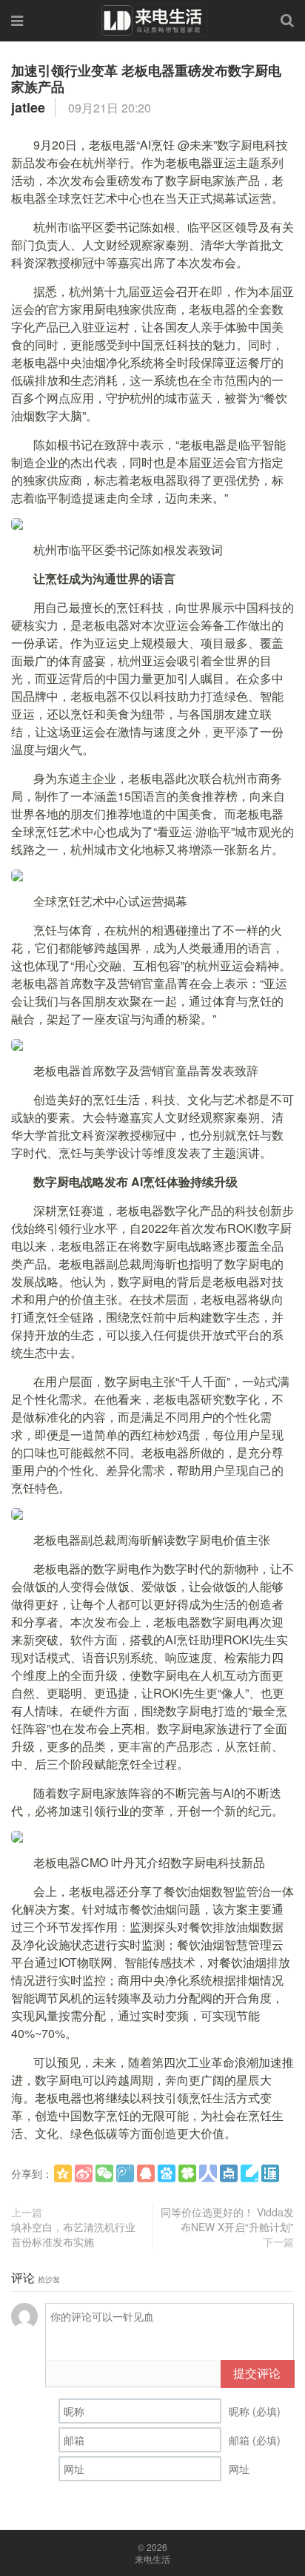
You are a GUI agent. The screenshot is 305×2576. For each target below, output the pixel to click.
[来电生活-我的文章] (152, 19)
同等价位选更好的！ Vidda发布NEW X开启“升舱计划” (227, 2219)
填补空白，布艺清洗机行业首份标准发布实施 (73, 2234)
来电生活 (152, 2559)
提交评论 (257, 2373)
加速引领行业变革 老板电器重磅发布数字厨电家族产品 (146, 78)
